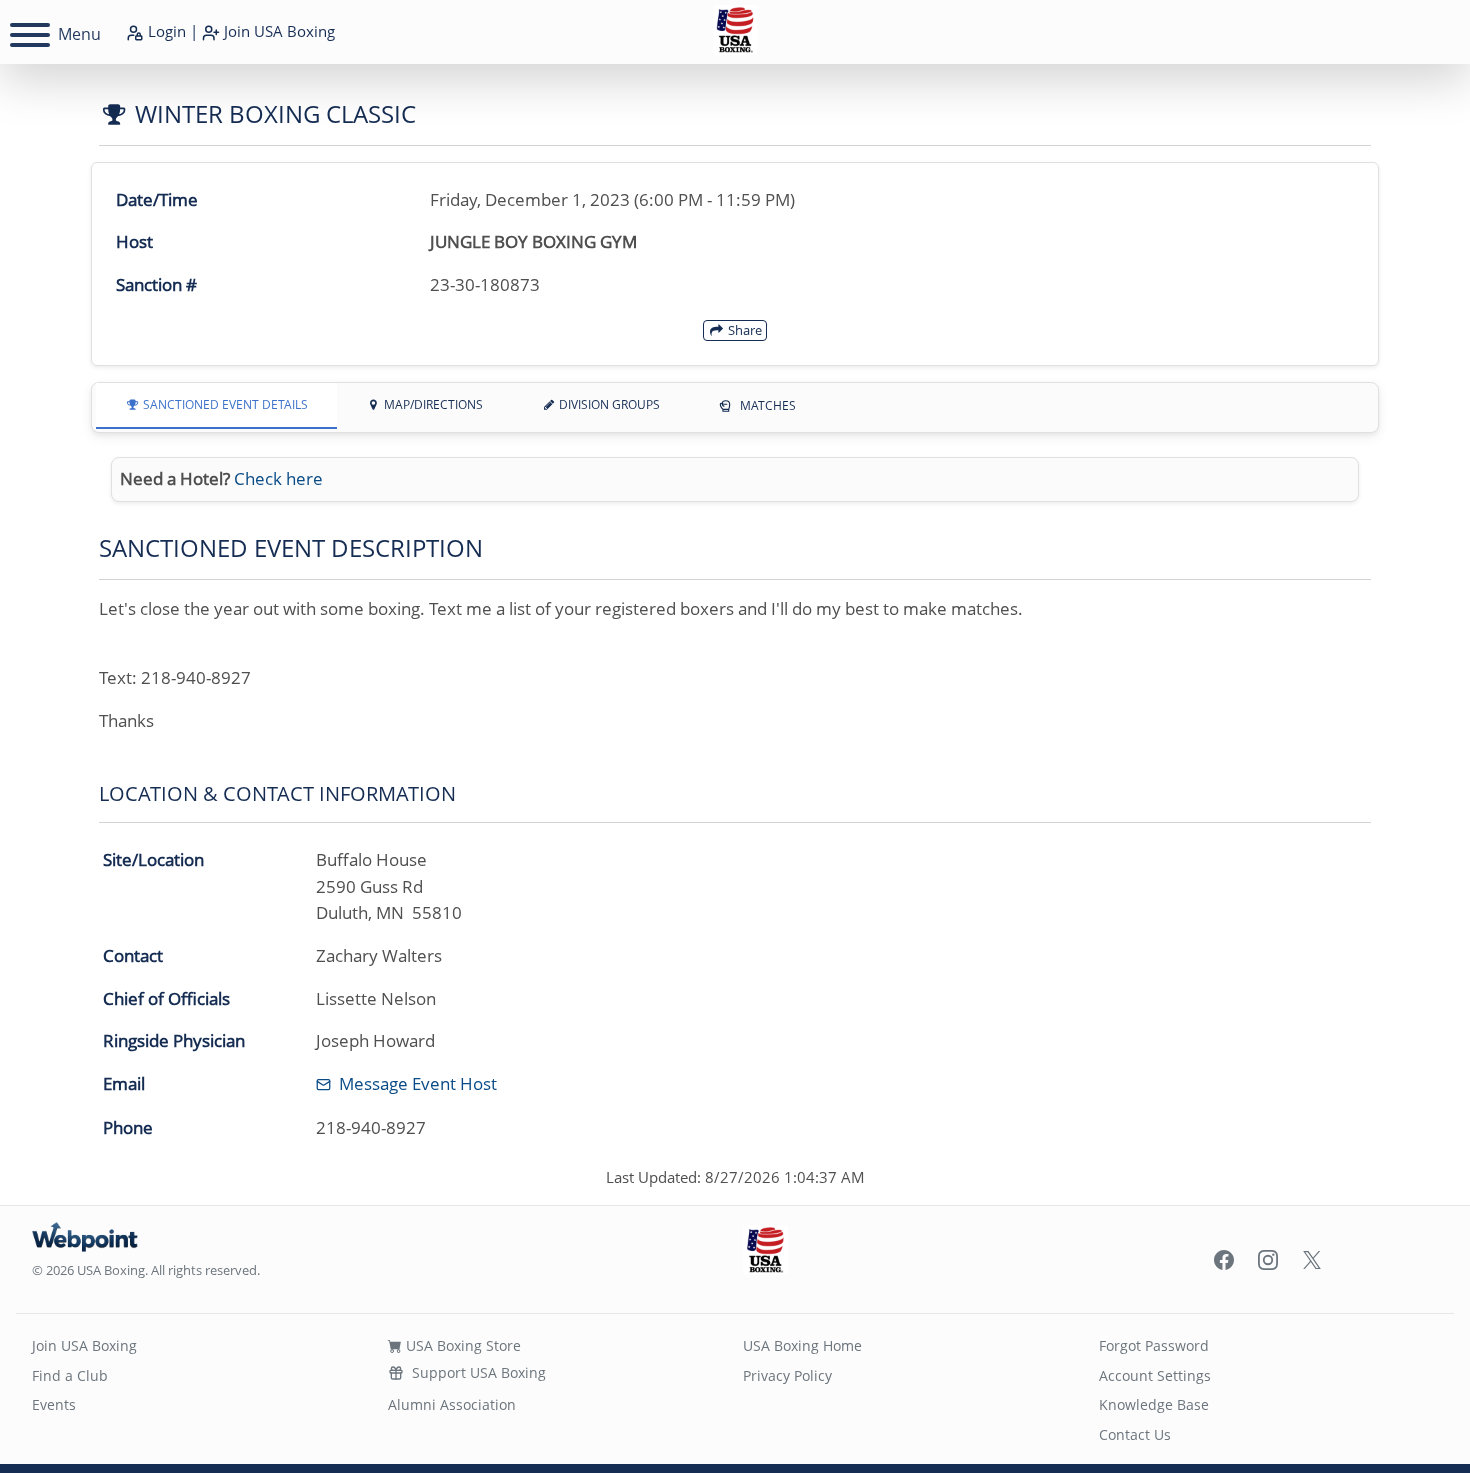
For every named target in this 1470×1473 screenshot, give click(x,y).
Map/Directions (432, 404)
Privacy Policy (787, 1375)
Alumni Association (452, 1404)
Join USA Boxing (84, 1345)
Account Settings (1155, 1375)
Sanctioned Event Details (224, 404)
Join (277, 31)
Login (165, 31)
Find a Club (70, 1375)
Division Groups (608, 404)
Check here (278, 478)
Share (743, 330)
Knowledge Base (1154, 1404)
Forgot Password (1154, 1345)
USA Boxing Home (802, 1345)
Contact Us (1135, 1434)
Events (54, 1404)
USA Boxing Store (461, 1345)
